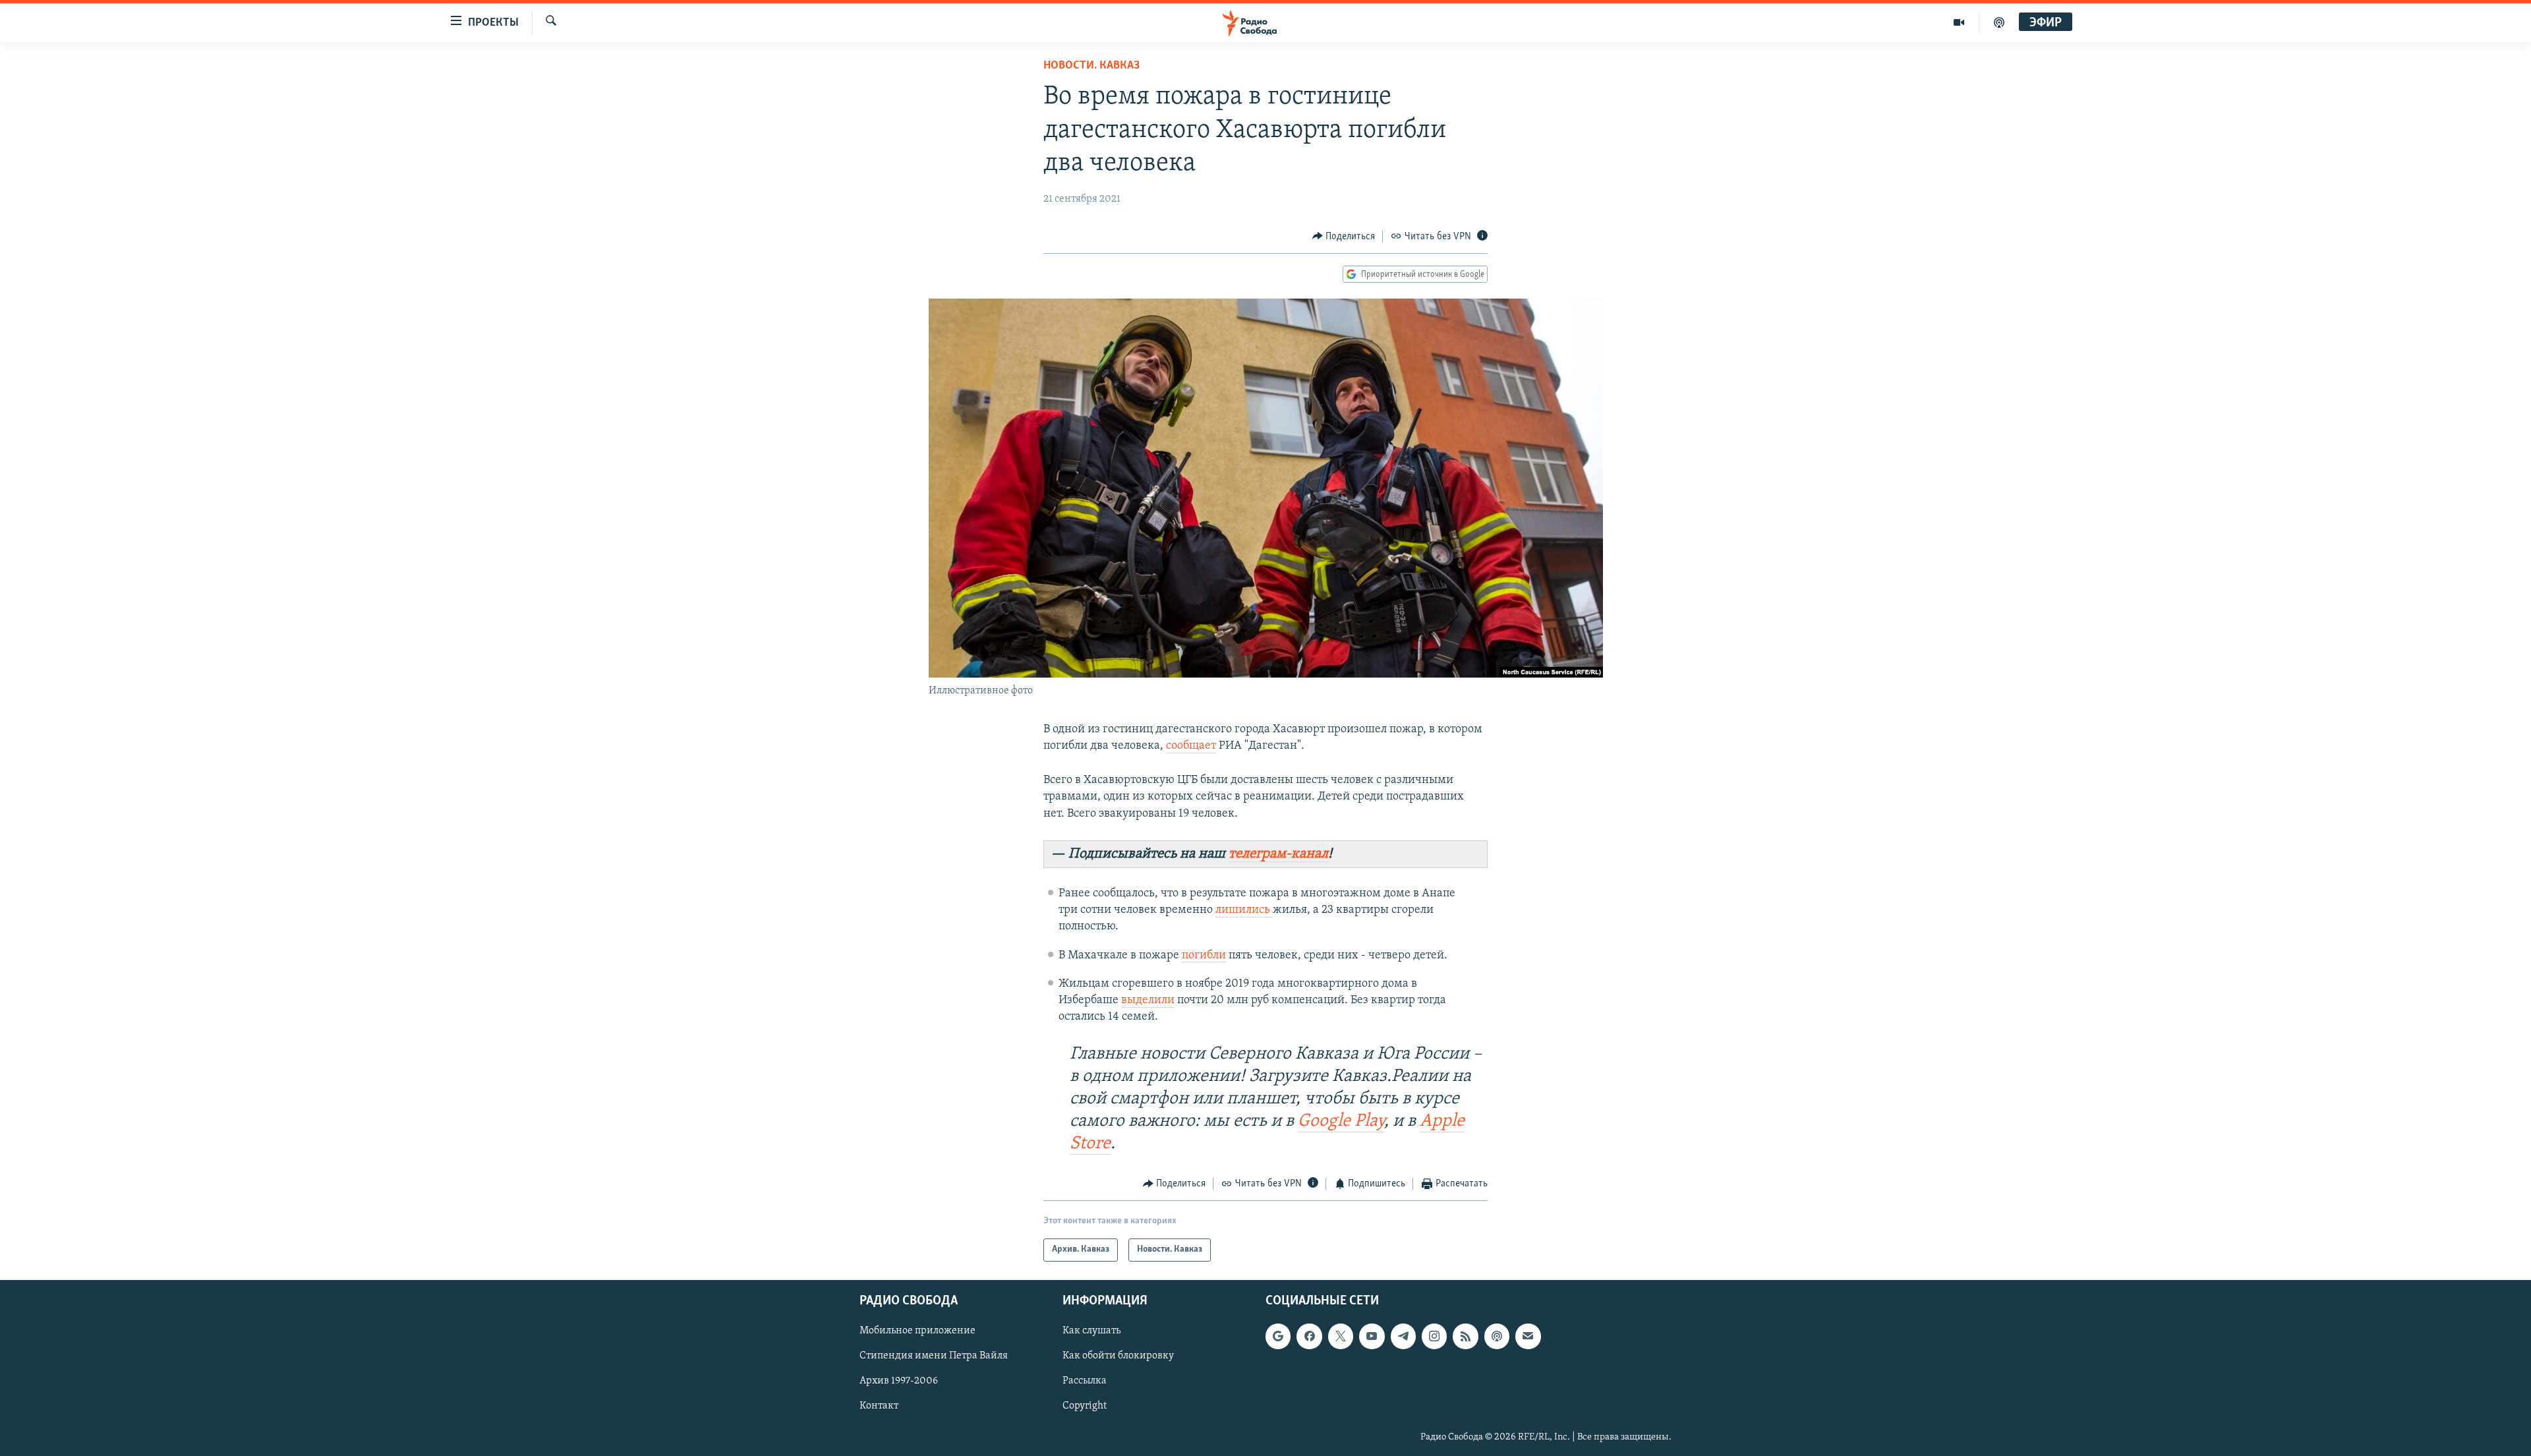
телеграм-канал (1278, 854)
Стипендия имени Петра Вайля (934, 1356)
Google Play (1341, 1121)
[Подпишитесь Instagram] (1434, 1336)
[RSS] (1465, 1336)
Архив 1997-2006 (899, 1381)
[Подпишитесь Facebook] (1309, 1336)
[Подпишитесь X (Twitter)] (1341, 1336)
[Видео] (1959, 22)
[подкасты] (1999, 22)
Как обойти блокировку (1118, 1356)
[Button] (1344, 237)
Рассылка (1085, 1381)
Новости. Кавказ (1091, 66)
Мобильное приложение (917, 1331)
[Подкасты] (1497, 1336)
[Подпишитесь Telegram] (1403, 1336)
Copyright (1085, 1406)
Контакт (879, 1406)
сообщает (1191, 746)
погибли (1204, 956)
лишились (1244, 910)
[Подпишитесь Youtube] (1372, 1336)
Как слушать (1091, 1331)
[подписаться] (1528, 1336)
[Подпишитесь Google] (1278, 1336)
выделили (1148, 1001)
